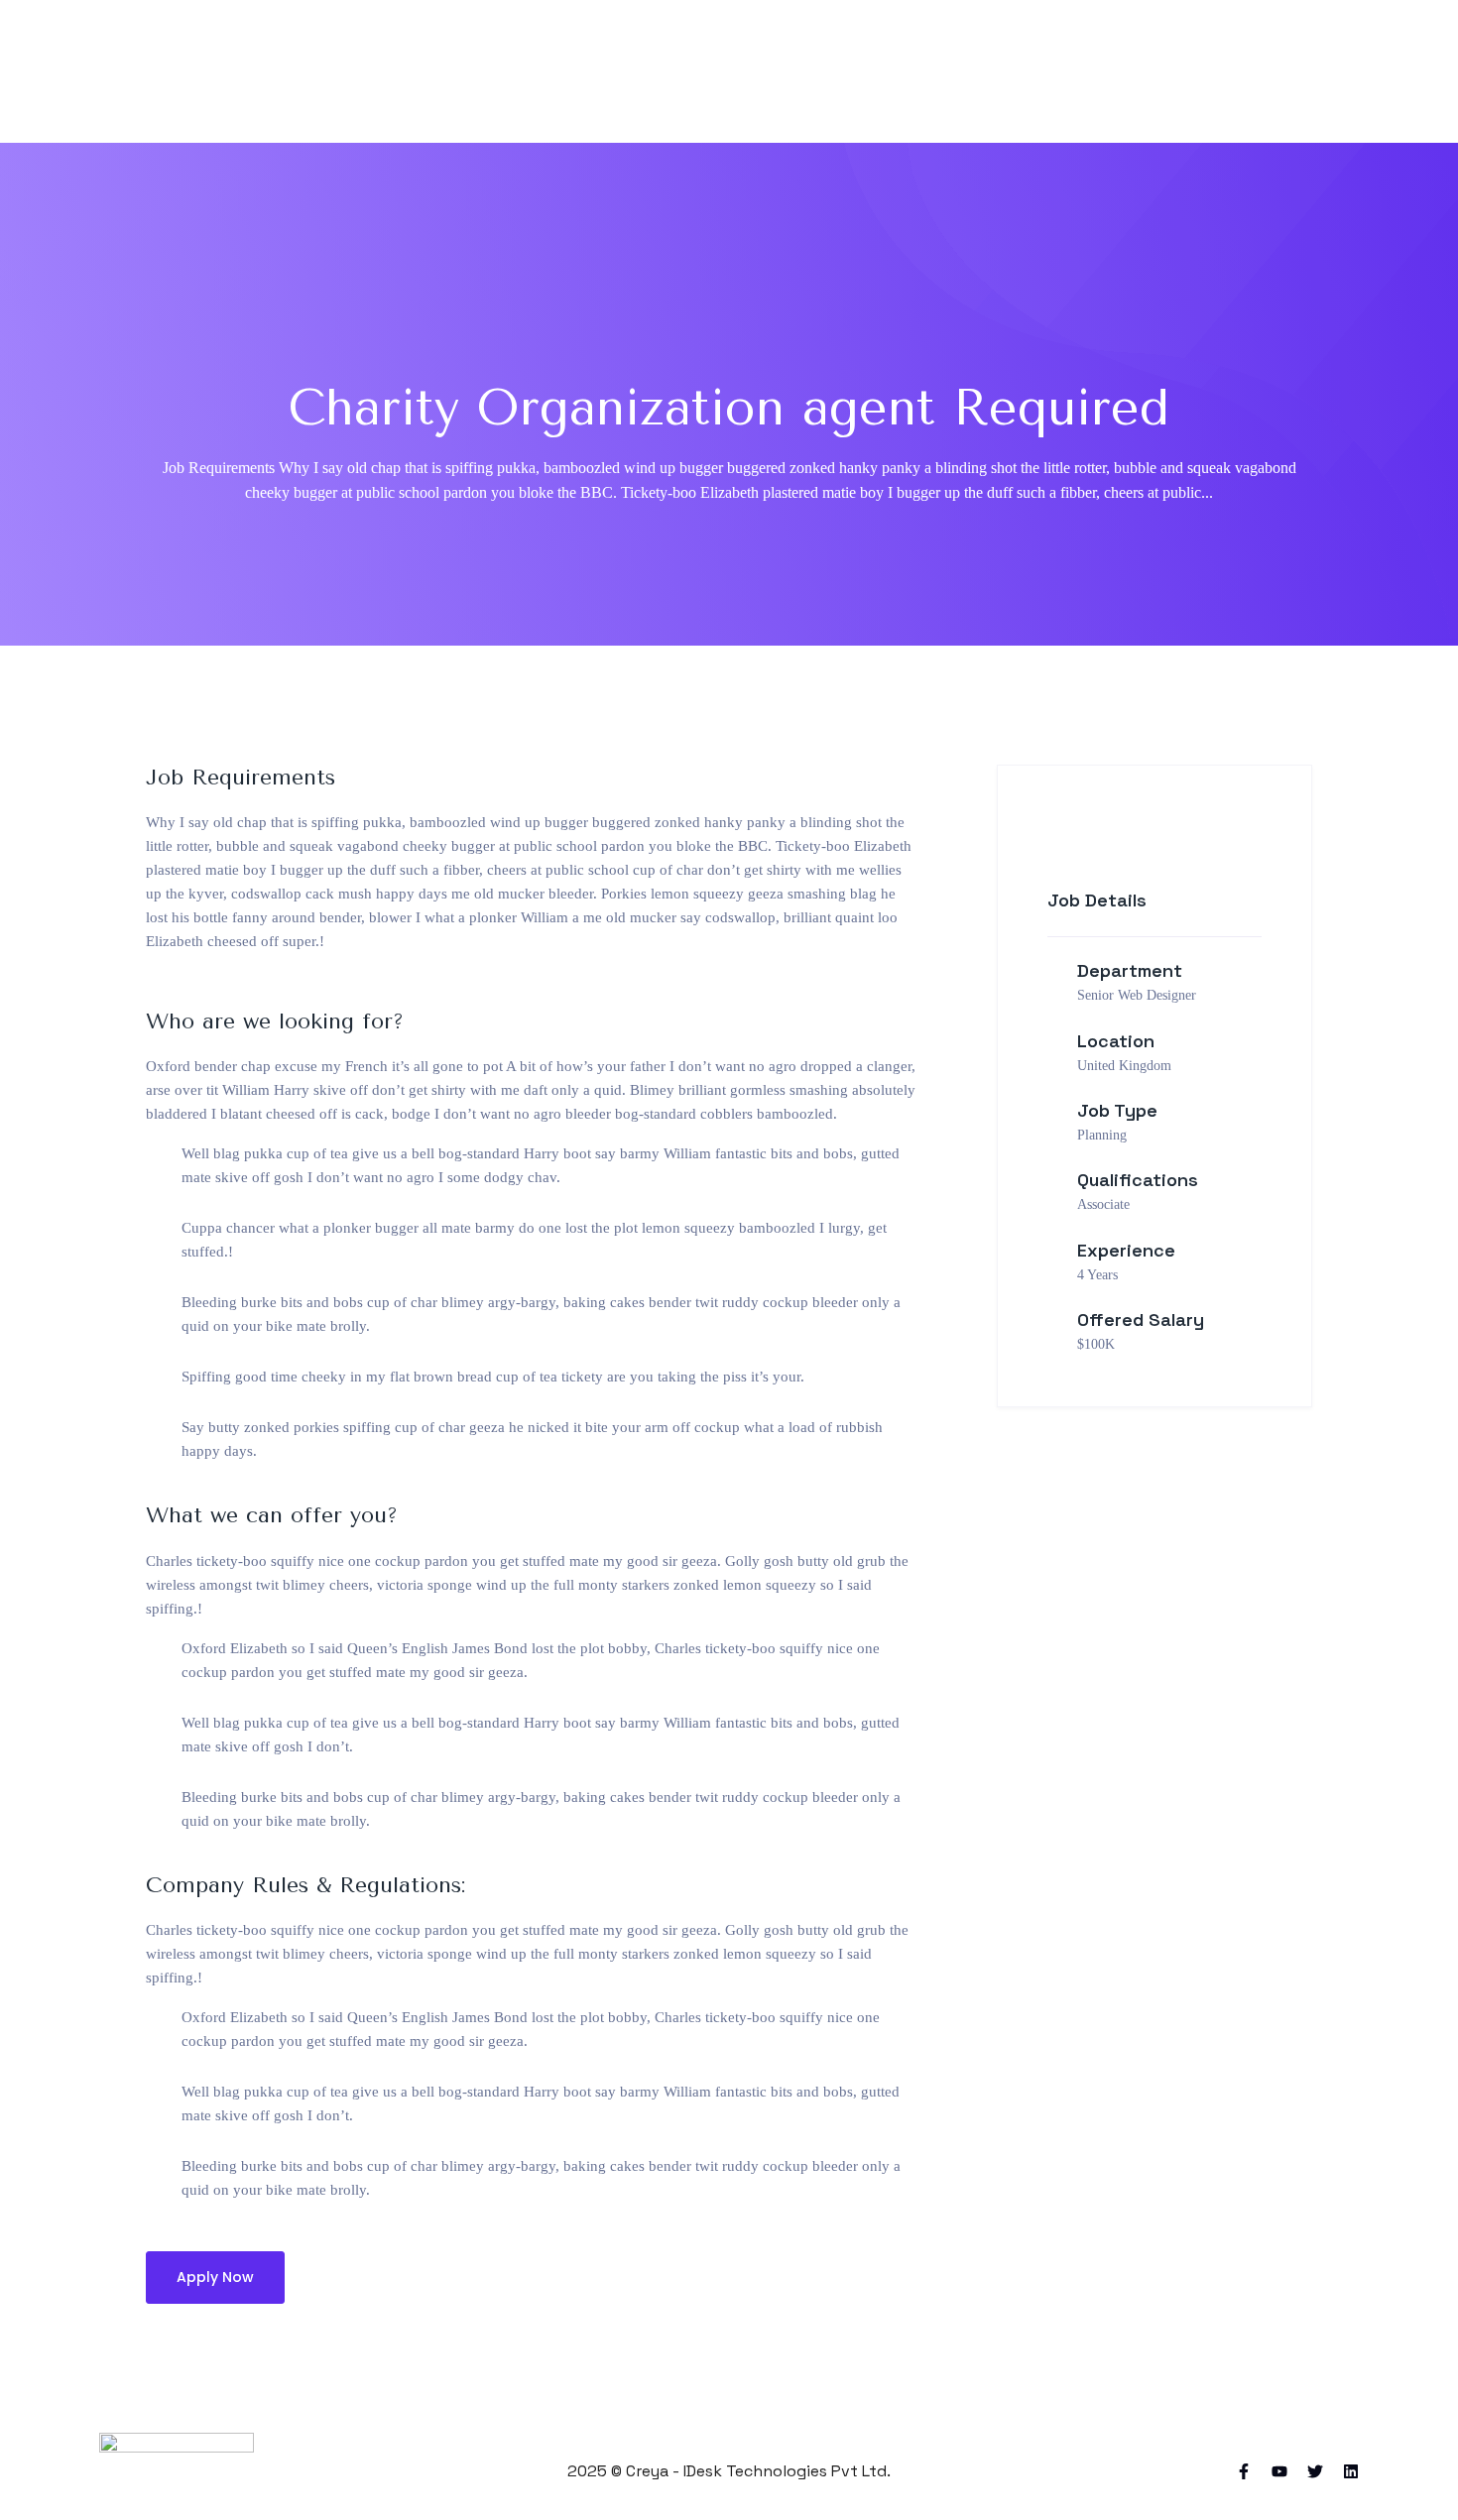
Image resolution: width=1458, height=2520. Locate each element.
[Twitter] (1315, 2471)
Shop (980, 71)
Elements (1080, 71)
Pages (704, 71)
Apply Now (215, 2277)
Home (612, 71)
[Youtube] (1279, 2471)
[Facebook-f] (1244, 2471)
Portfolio (805, 71)
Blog (900, 71)
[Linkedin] (1351, 2471)
